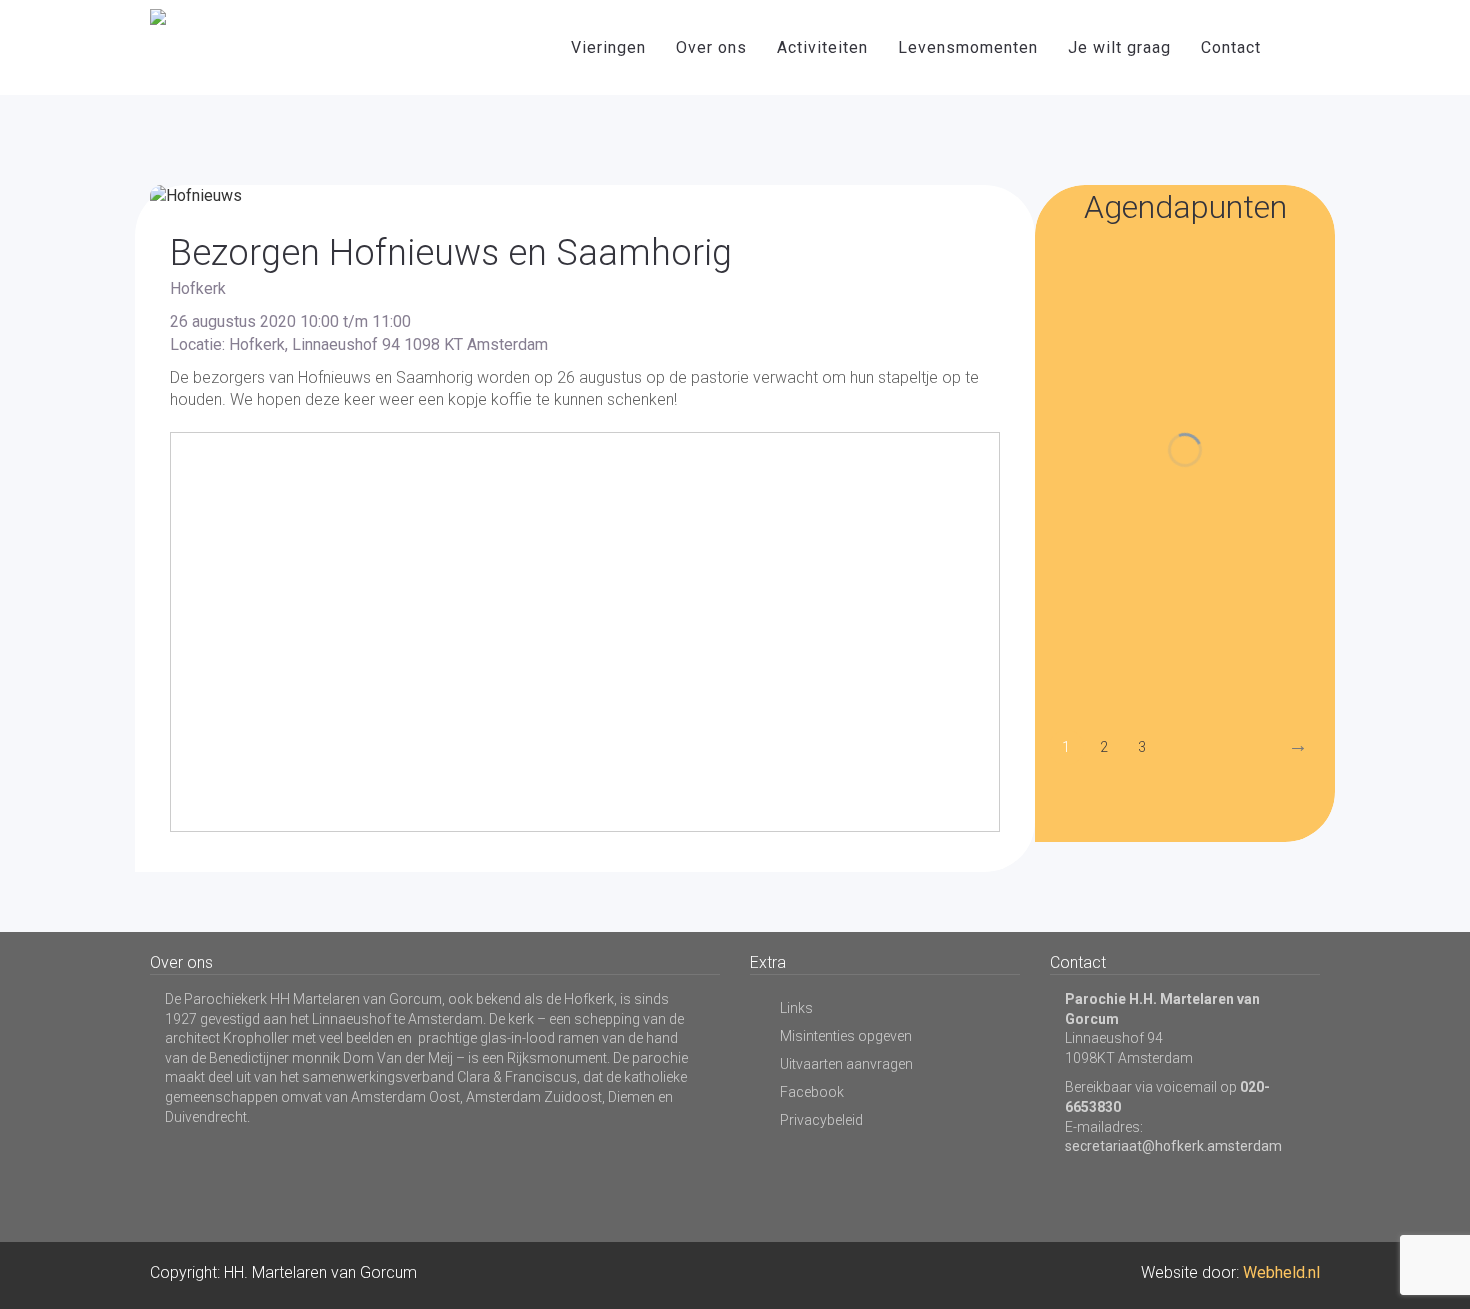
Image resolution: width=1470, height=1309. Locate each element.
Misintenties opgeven (846, 1036)
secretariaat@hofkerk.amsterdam (1173, 1146)
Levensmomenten (968, 47)
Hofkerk (198, 288)
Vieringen (608, 47)
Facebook (812, 1092)
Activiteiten (822, 47)
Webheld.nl (1281, 1272)
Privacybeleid (821, 1120)
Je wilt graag (1119, 47)
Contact (1231, 47)
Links (796, 1008)
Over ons (711, 47)
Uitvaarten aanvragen (846, 1064)
